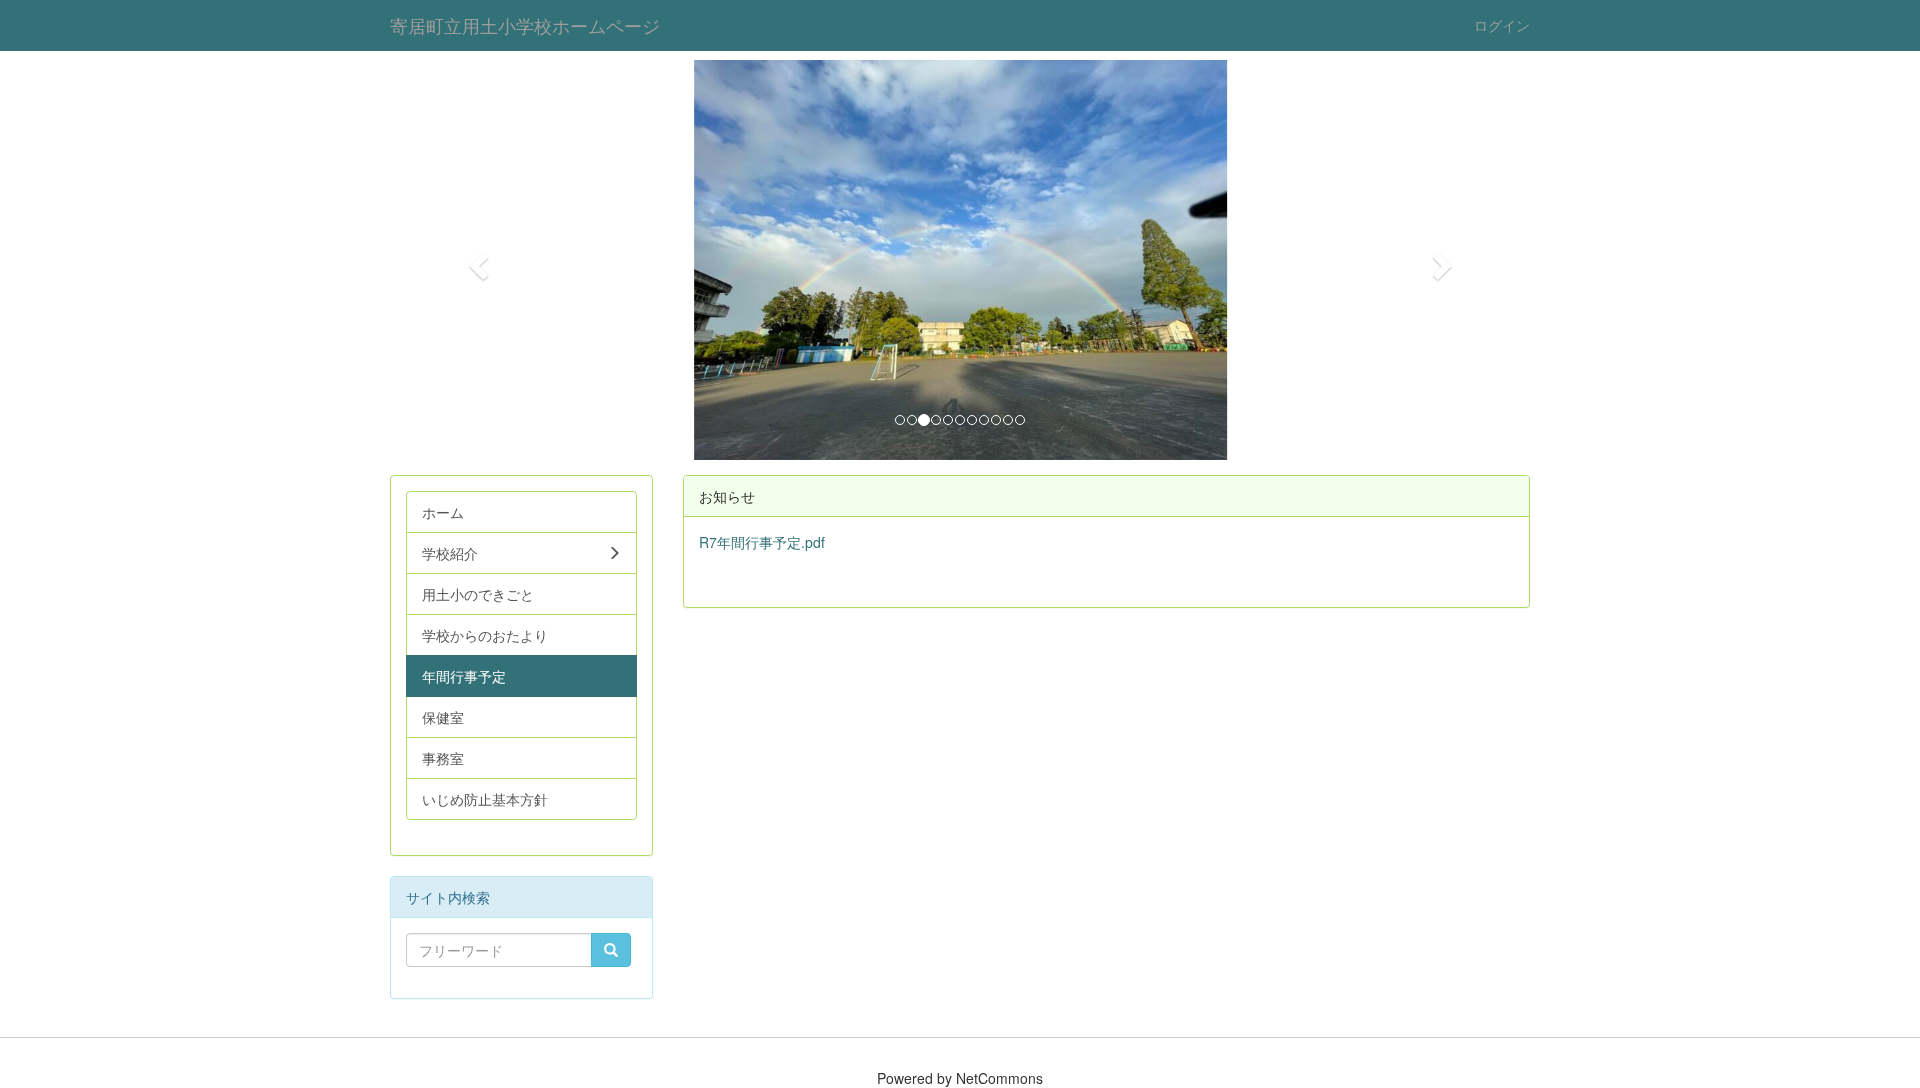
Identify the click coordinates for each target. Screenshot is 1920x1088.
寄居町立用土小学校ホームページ (525, 25)
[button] (475, 260)
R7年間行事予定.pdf (762, 542)
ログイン (1502, 25)
